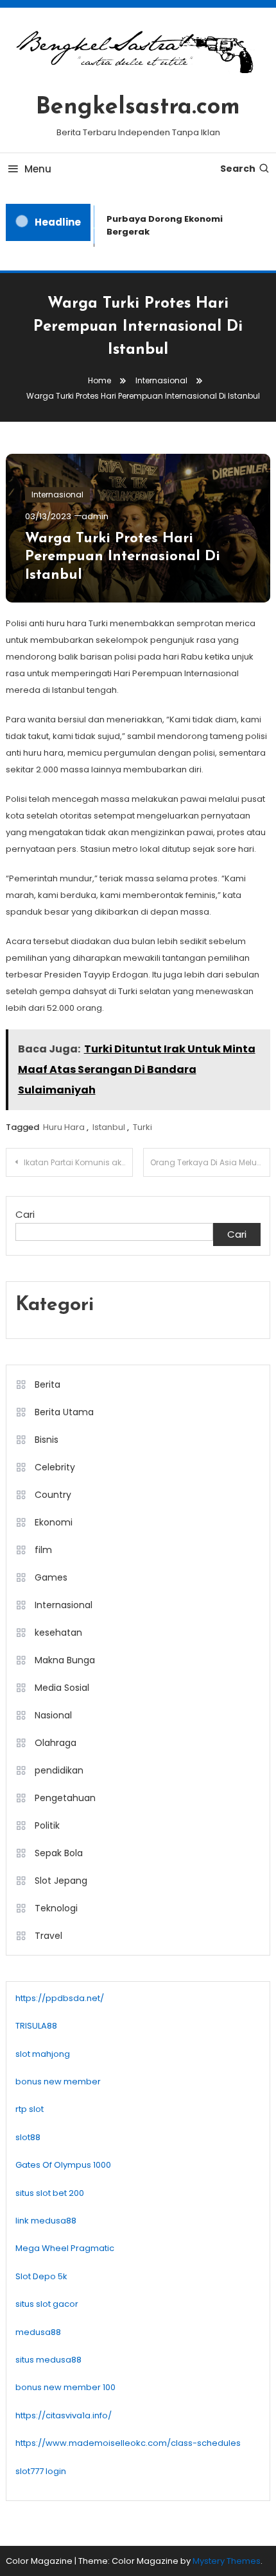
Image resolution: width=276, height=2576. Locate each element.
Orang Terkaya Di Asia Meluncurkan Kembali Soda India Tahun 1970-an (210, 1162)
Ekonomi (54, 1522)
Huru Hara (64, 1127)
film (43, 1550)
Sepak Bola (59, 1853)
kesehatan (58, 1633)
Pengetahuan (65, 1798)
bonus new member (58, 2082)
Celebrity (55, 1467)
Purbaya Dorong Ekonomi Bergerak (162, 225)
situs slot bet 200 (50, 2193)
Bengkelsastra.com (138, 108)
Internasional (57, 494)
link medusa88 (46, 2221)
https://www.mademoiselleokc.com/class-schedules (128, 2443)
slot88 (28, 2137)
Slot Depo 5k (41, 2276)
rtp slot (30, 2109)
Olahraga (56, 1743)
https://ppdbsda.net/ (60, 1998)
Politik (47, 1825)
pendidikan (59, 1770)
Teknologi (56, 1908)
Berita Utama (64, 1412)
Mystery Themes (227, 2561)
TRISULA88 (36, 2026)
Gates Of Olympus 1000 (63, 2165)
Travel (48, 1936)
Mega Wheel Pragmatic (65, 2248)
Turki (142, 1127)
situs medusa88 (48, 2360)
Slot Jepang (61, 1881)
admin (95, 516)
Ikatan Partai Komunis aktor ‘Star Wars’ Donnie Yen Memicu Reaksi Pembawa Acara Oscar (78, 1162)
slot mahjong (43, 2054)
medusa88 (38, 2332)
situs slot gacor (47, 2304)
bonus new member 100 (65, 2387)
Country (53, 1495)
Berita (47, 1384)
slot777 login (41, 2471)
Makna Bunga (65, 1660)
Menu (38, 169)
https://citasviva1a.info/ (64, 2415)
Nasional (53, 1715)
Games (51, 1577)
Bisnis (47, 1440)
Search (238, 169)
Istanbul (109, 1127)
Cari (25, 1214)
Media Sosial (62, 1688)
